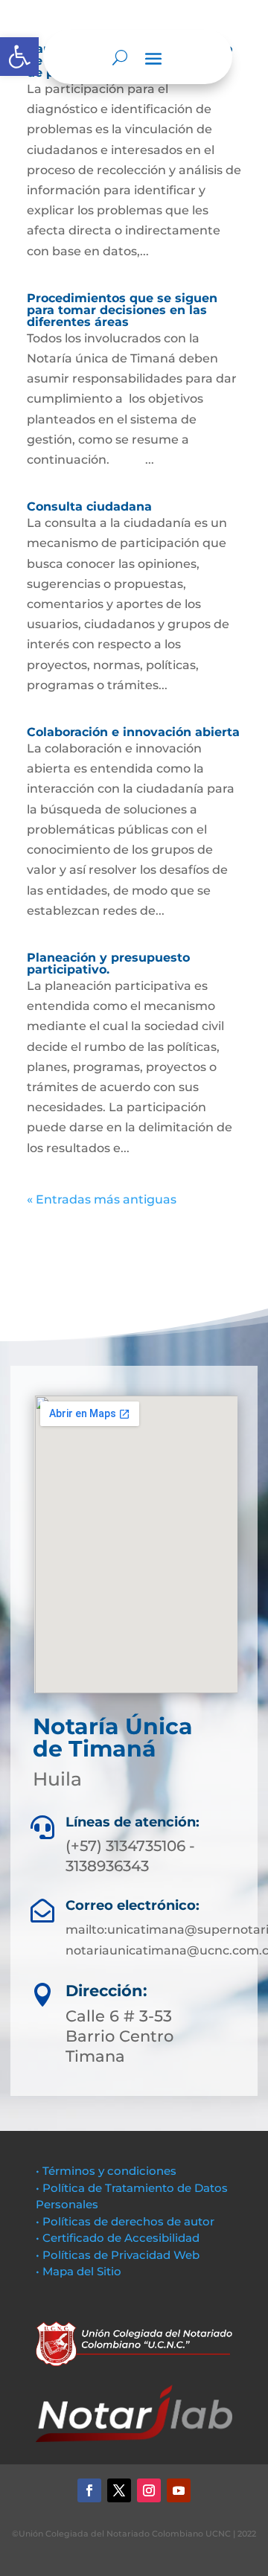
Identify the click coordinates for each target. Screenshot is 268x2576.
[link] (19, 57)
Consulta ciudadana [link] (89, 506)
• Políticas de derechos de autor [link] (125, 2221)
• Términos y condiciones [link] (106, 2171)
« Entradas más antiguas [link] (102, 1199)
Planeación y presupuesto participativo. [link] (108, 963)
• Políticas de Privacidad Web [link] (118, 2255)
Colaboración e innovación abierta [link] (133, 732)
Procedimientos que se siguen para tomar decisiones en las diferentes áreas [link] (122, 310)
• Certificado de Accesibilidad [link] (118, 2238)
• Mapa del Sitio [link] (80, 2271)
